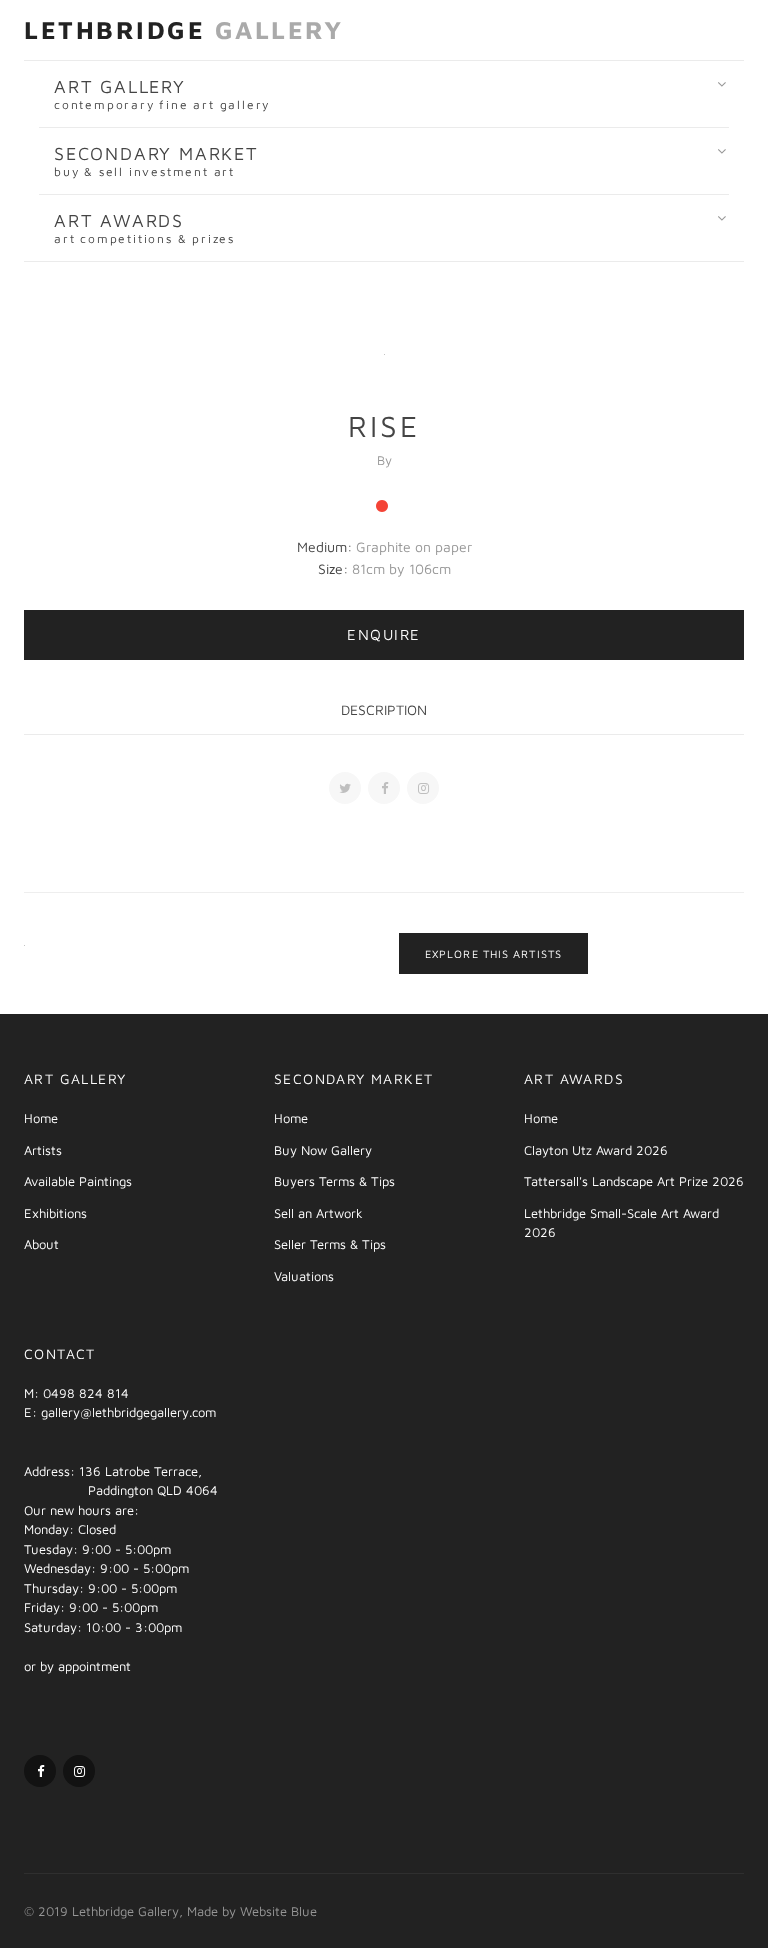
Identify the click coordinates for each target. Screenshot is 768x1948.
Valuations (304, 1276)
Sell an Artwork (318, 1213)
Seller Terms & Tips (330, 1244)
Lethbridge (183, 29)
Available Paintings (78, 1181)
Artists (43, 1150)
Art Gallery (162, 94)
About (41, 1244)
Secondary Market (156, 161)
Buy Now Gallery (323, 1150)
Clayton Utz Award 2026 (596, 1150)
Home (41, 1118)
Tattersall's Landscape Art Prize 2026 (634, 1181)
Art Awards (144, 228)
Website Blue (278, 1911)
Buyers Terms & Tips (334, 1181)
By (384, 460)
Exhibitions (55, 1213)
